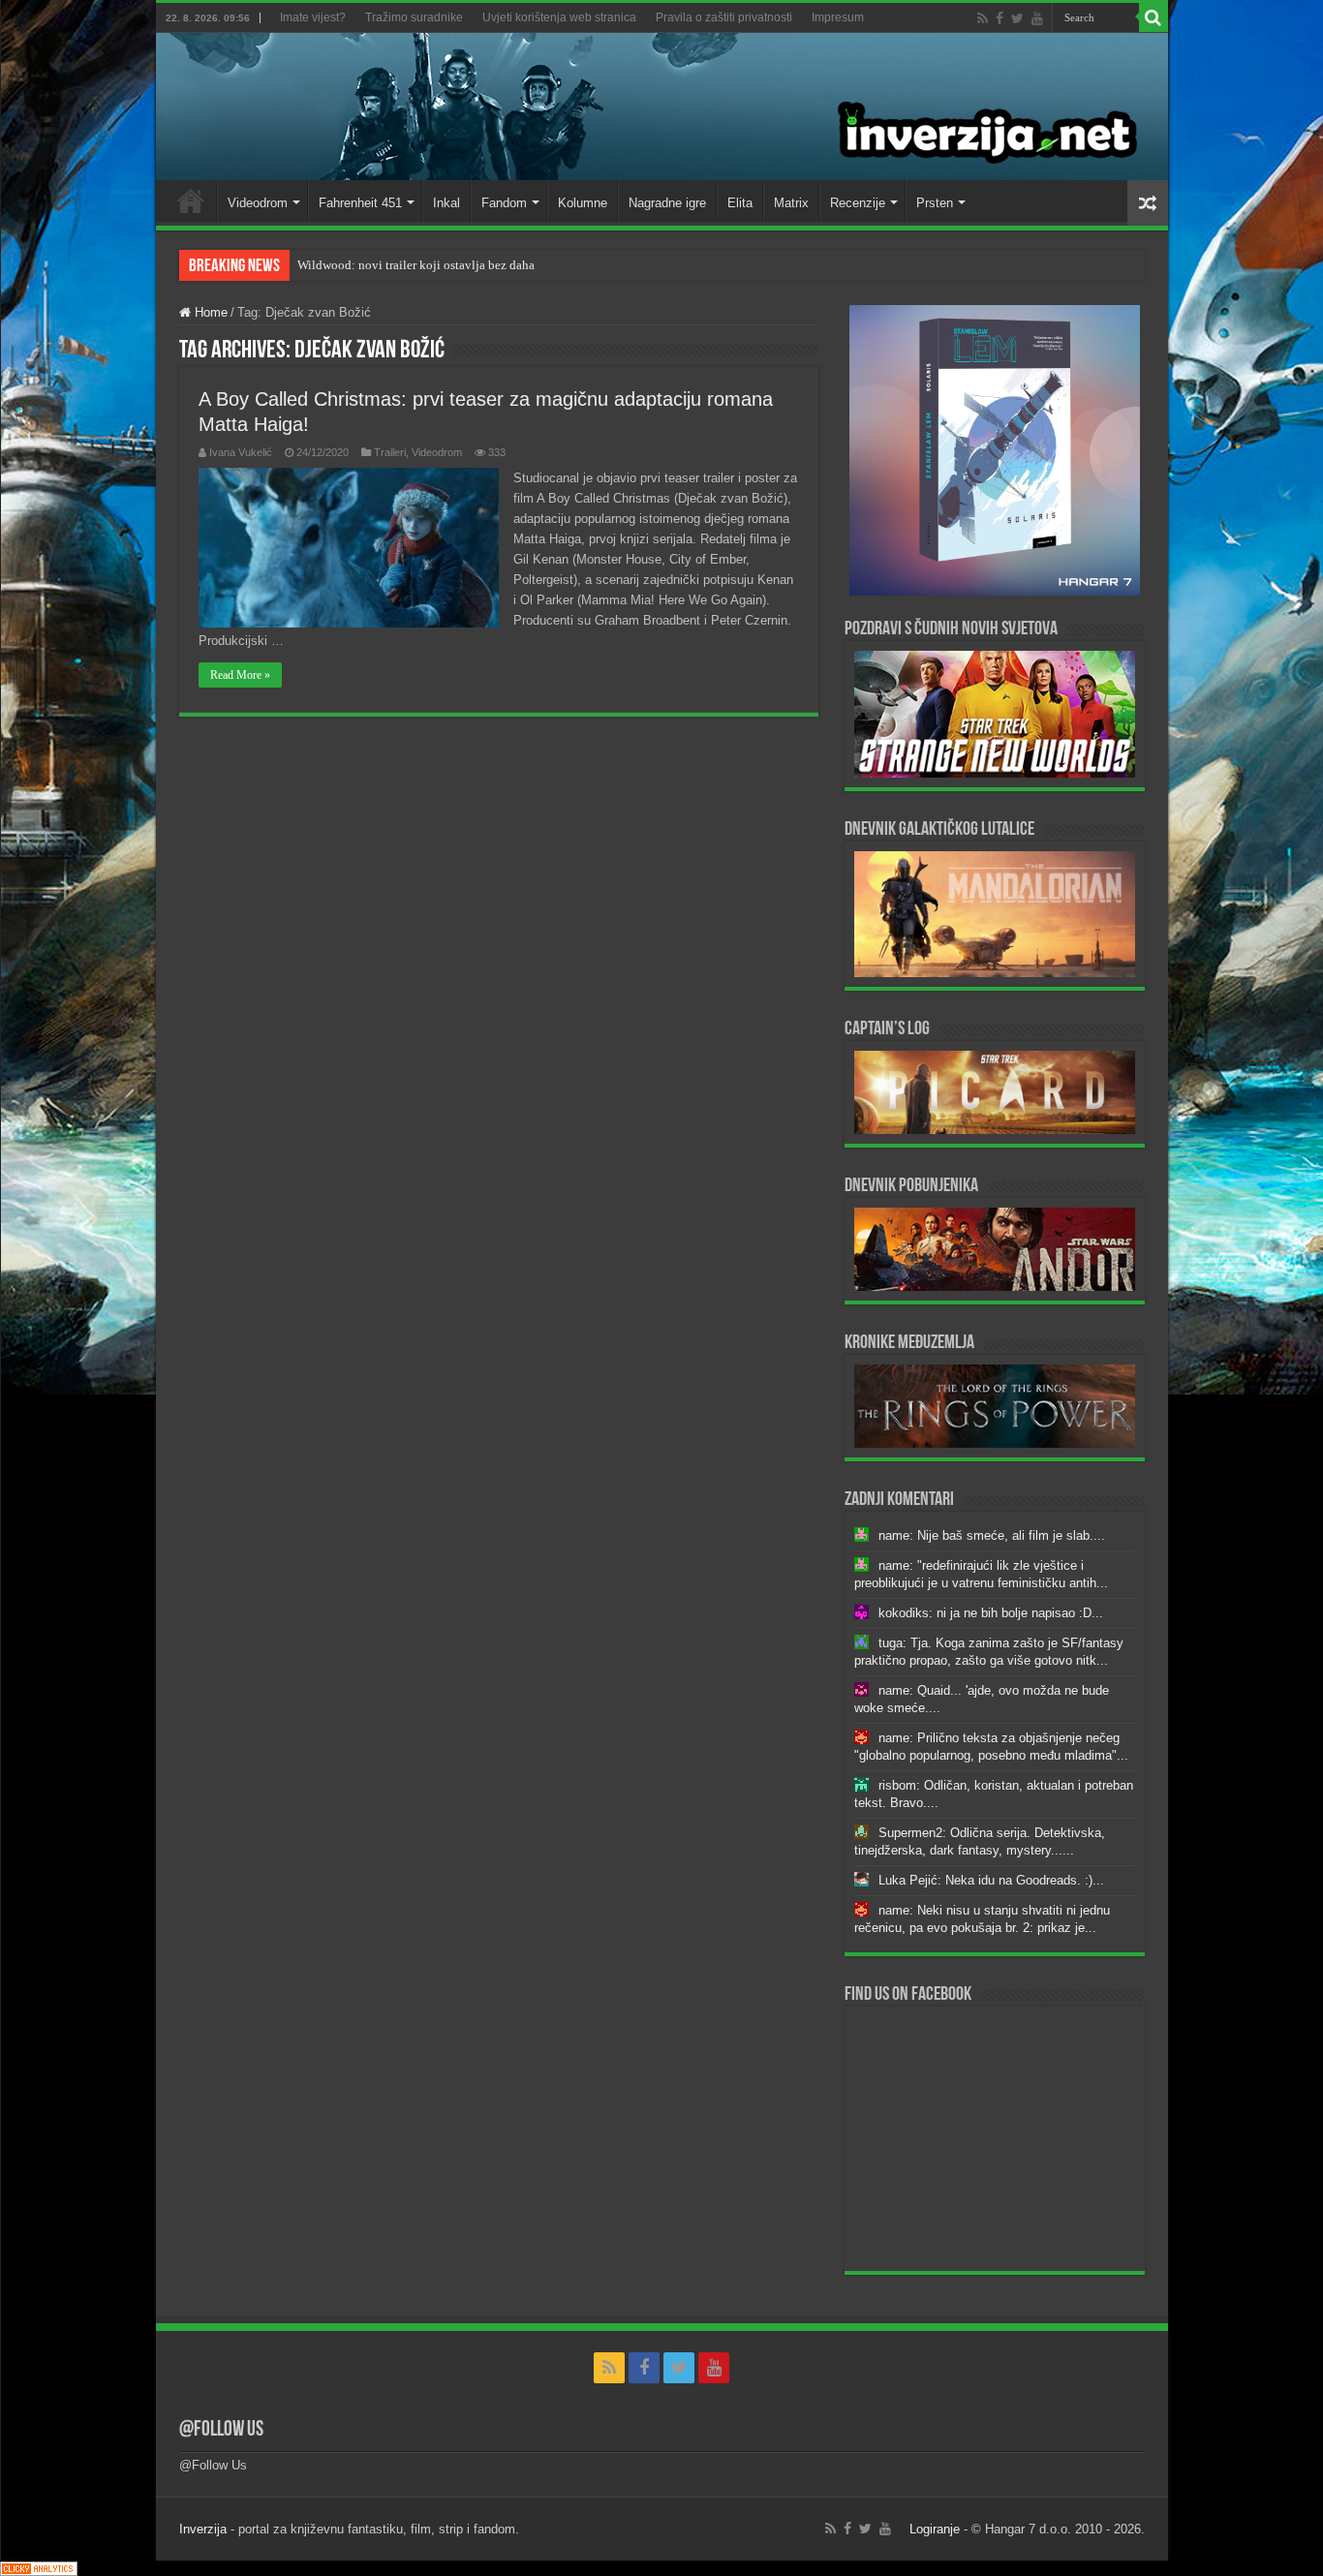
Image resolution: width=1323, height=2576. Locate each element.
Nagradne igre (667, 203)
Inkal (446, 203)
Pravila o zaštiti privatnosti (724, 17)
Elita (740, 203)
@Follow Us (221, 2430)
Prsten (935, 203)
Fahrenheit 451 (360, 203)
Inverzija (203, 2529)
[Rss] (983, 18)
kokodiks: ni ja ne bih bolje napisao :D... (991, 1613)
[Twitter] (1017, 18)
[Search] (1154, 17)
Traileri (390, 452)
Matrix (791, 203)
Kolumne (583, 203)
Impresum (838, 17)
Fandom (504, 203)
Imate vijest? (313, 17)
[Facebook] (1000, 18)
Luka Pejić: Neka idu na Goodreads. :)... (991, 1880)
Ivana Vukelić (241, 452)
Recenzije (858, 203)
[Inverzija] (662, 107)
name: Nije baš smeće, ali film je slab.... (992, 1535)
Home (191, 200)
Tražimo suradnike (414, 17)
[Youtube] (1037, 18)
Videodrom (258, 203)
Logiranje (935, 2529)
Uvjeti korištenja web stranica (559, 17)
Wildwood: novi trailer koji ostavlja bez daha (416, 265)
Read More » (240, 675)
